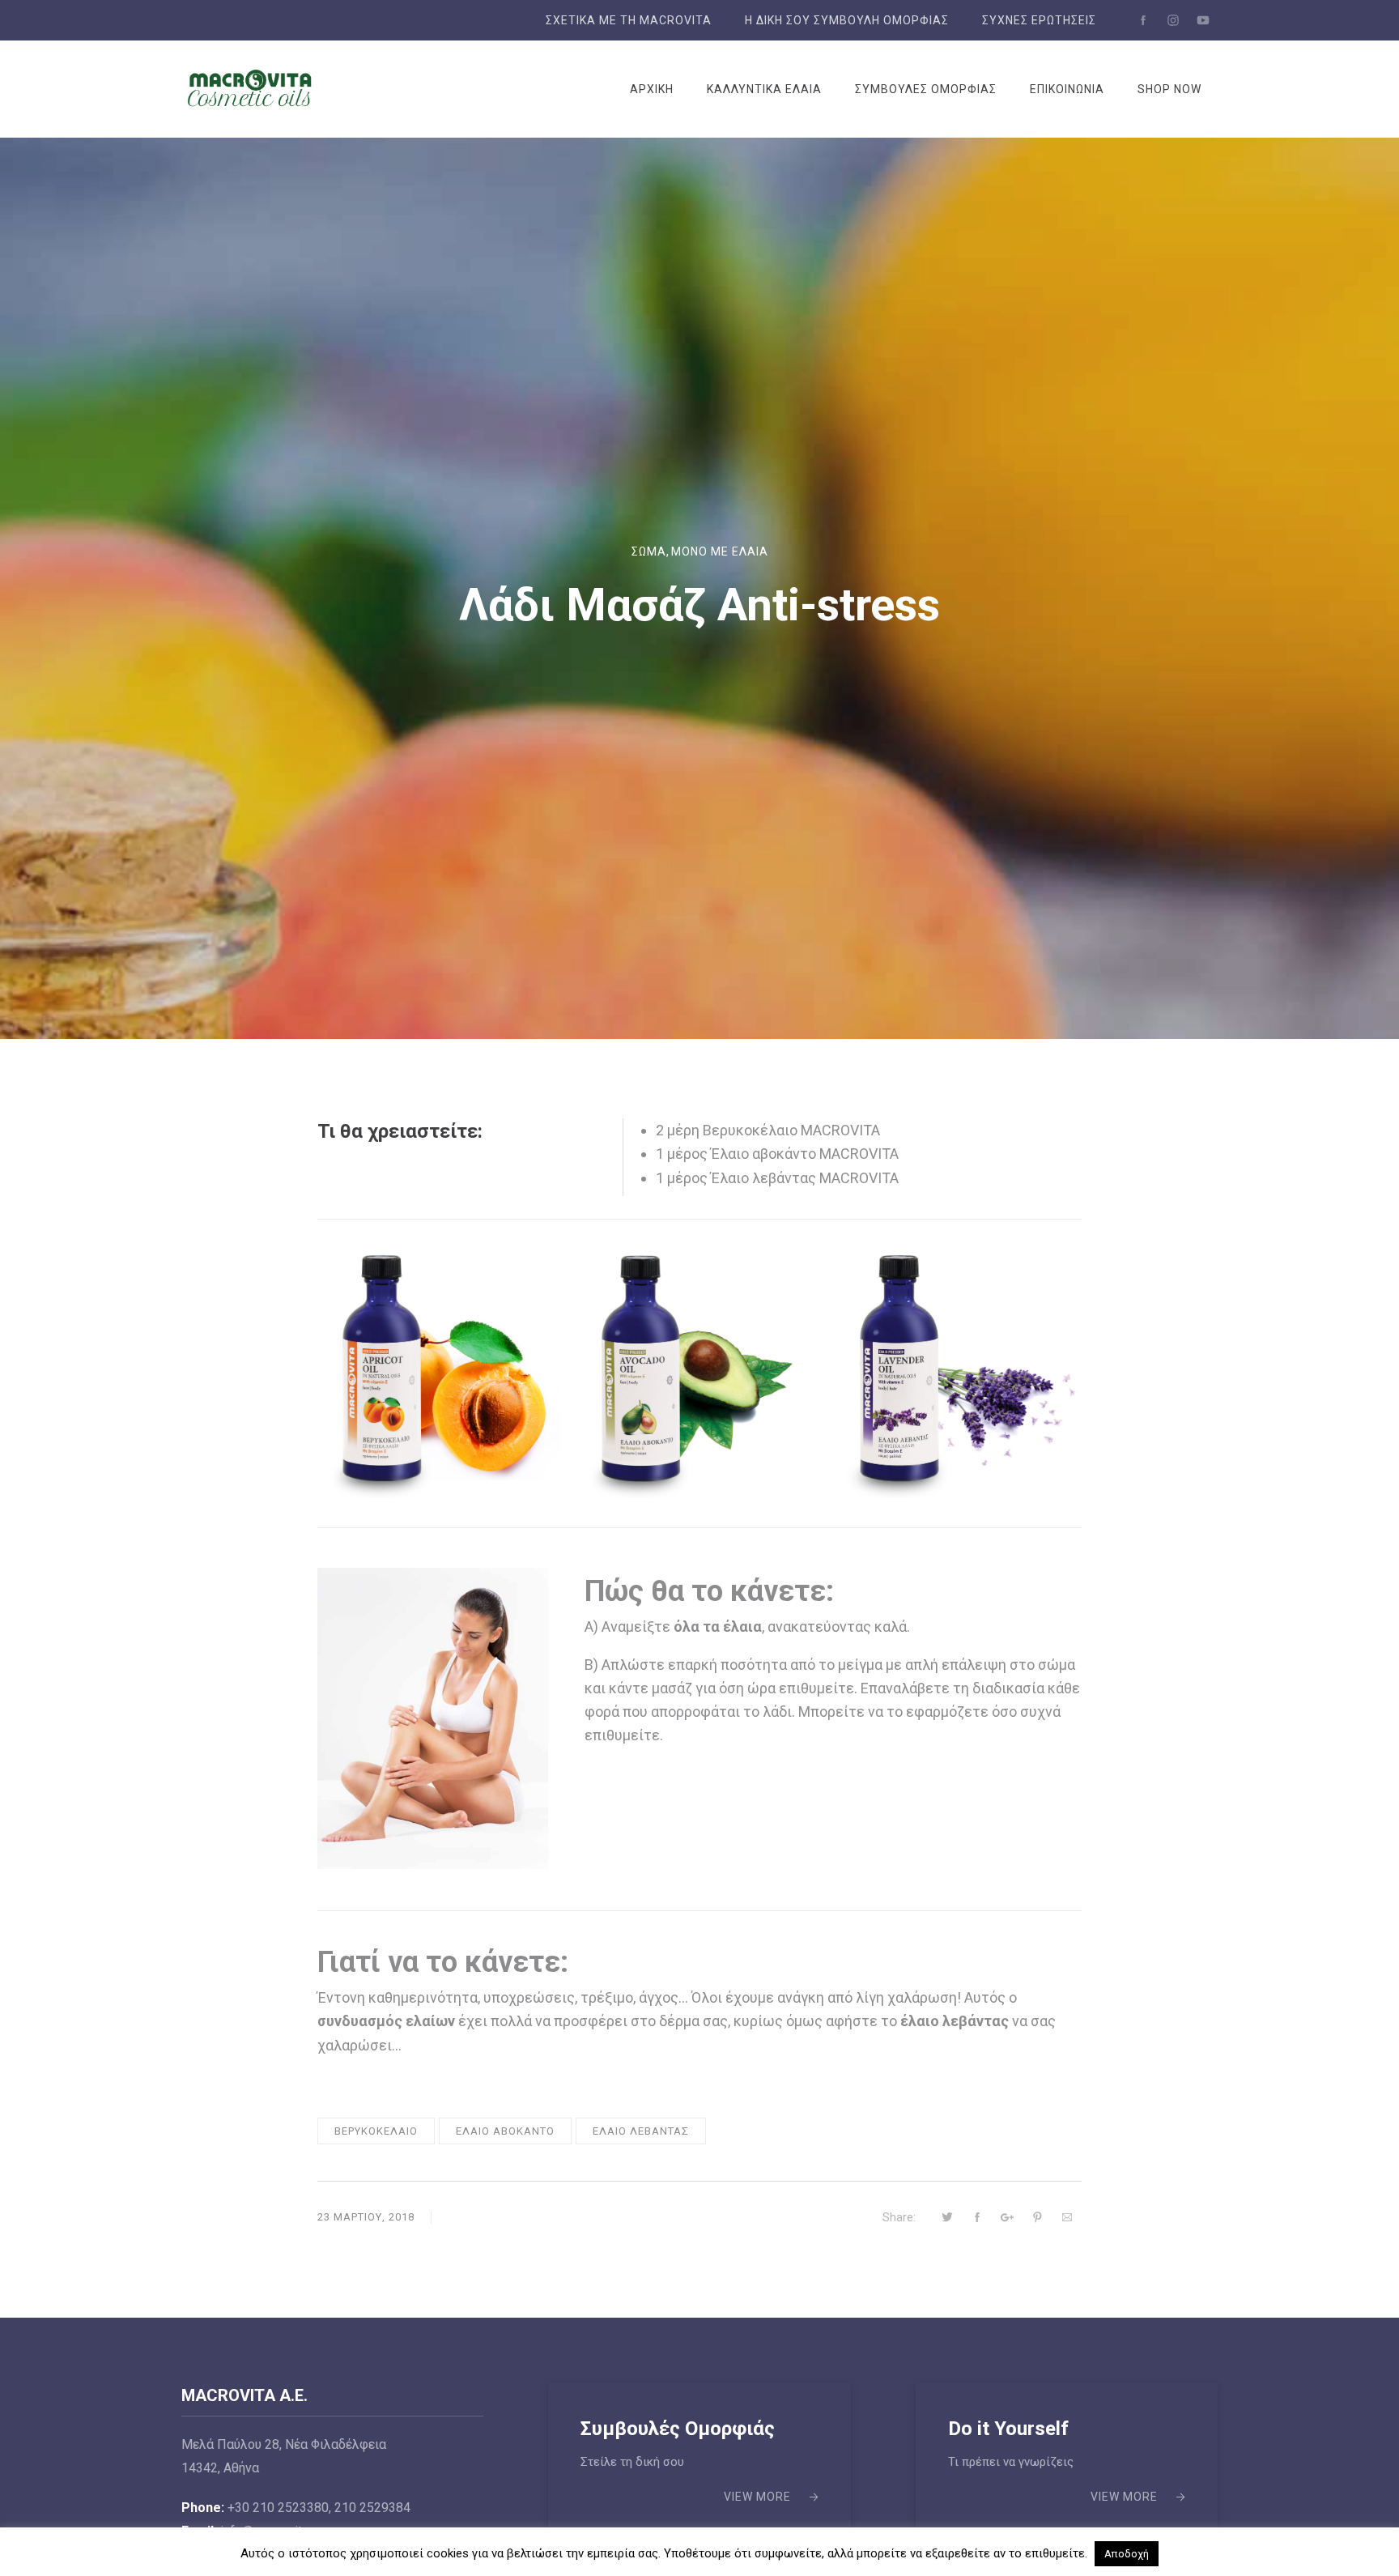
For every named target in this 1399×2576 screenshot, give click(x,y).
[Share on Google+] (1007, 2217)
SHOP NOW (1169, 89)
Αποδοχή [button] (1127, 2554)
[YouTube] (1203, 20)
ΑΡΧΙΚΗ (652, 89)
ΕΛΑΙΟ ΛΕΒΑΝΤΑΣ (641, 2131)
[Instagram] (1173, 20)
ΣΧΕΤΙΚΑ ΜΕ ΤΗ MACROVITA (629, 20)
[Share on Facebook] (977, 2217)
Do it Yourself (1008, 2429)
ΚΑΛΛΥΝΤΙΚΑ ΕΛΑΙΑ (764, 89)
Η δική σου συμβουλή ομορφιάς (847, 20)
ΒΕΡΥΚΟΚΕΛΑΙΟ (376, 2131)
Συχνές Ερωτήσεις (1039, 20)
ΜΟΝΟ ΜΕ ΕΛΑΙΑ (720, 551)
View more (757, 2497)
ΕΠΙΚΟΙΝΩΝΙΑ (1067, 89)
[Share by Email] (1067, 2217)
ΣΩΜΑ (649, 551)
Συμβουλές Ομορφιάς (678, 2429)
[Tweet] (947, 2217)
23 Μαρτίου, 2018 (366, 2217)
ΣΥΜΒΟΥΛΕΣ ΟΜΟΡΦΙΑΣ (926, 89)
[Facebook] (1143, 20)
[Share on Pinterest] (1037, 2217)
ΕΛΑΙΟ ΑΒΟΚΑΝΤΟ (505, 2131)
